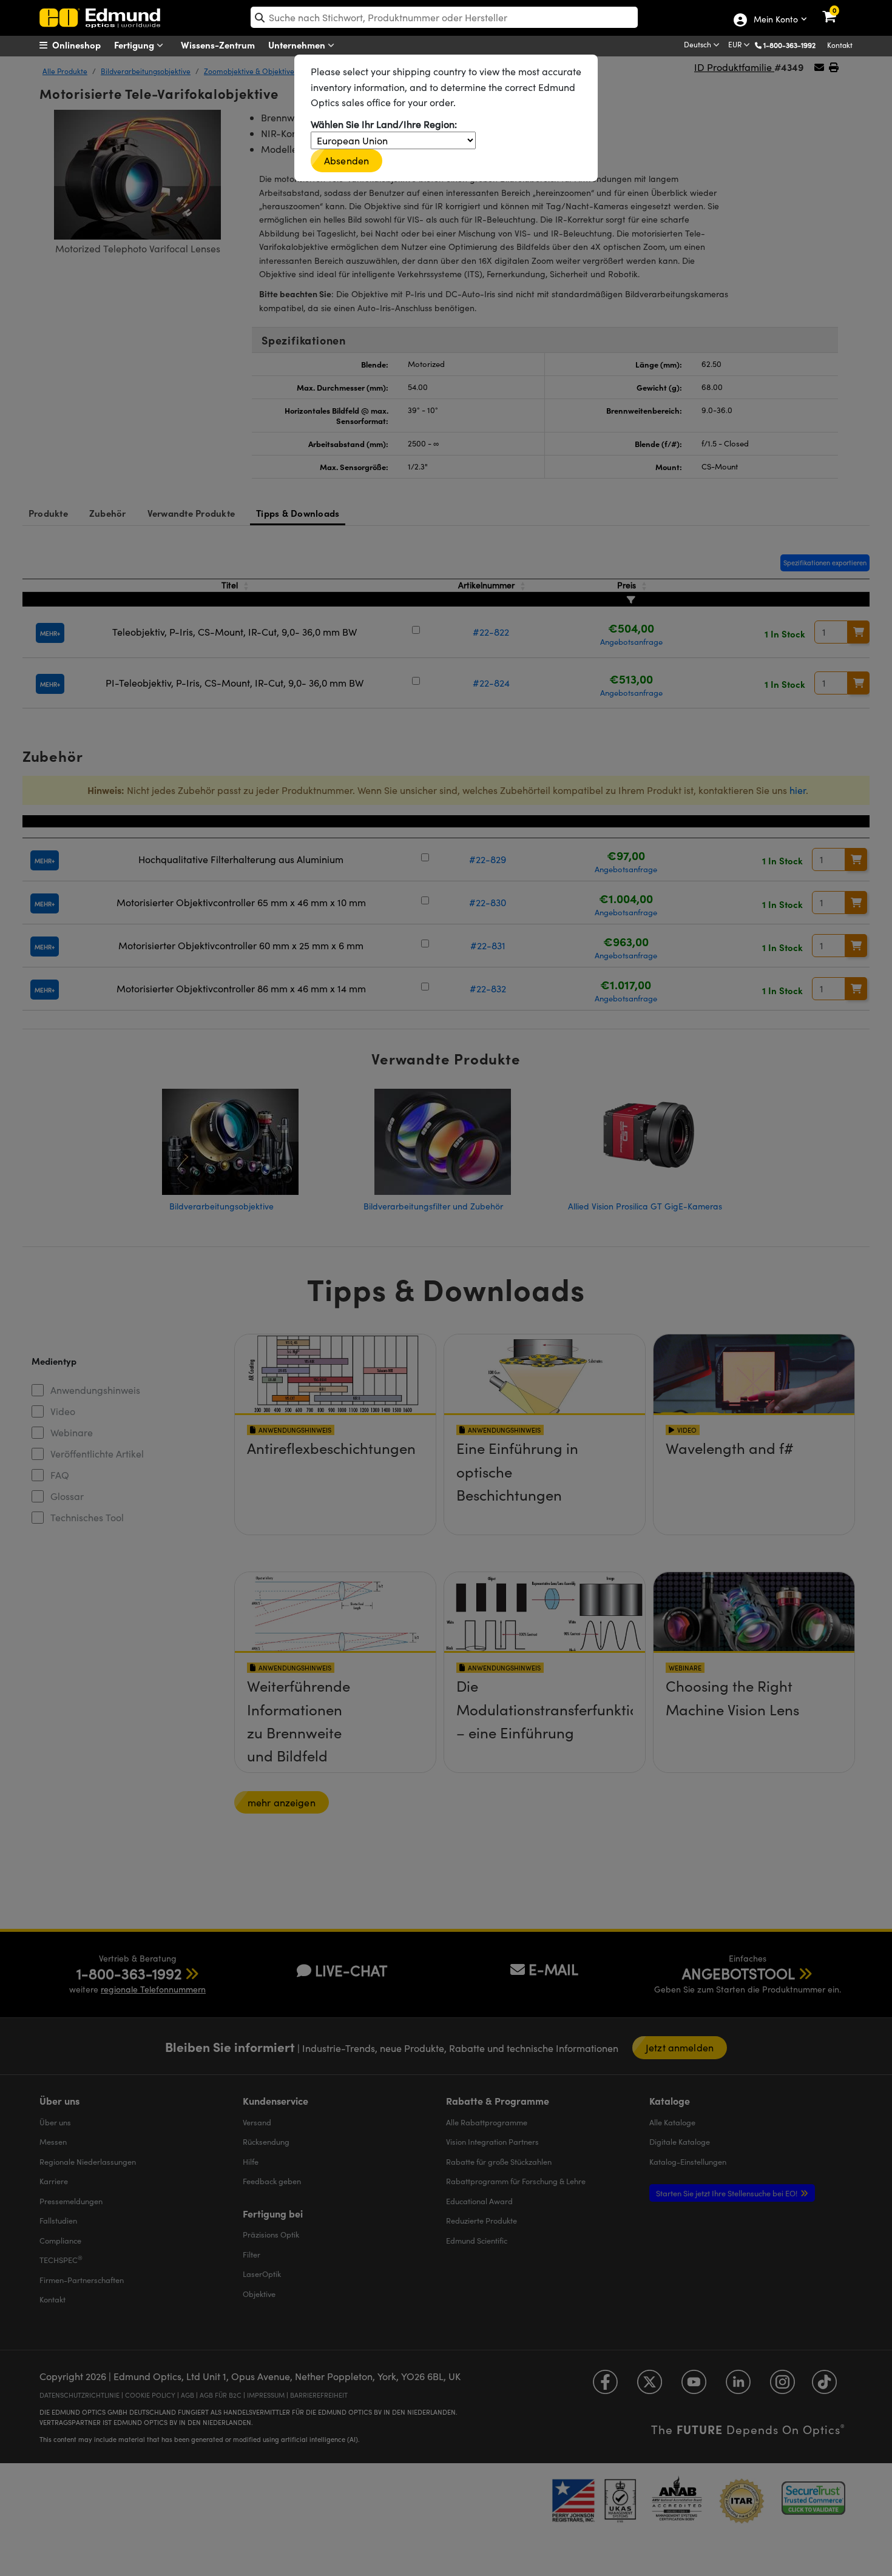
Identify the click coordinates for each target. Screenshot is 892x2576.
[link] (837, 9)
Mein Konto (775, 20)
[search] (444, 17)
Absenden (346, 160)
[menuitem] (85, 45)
